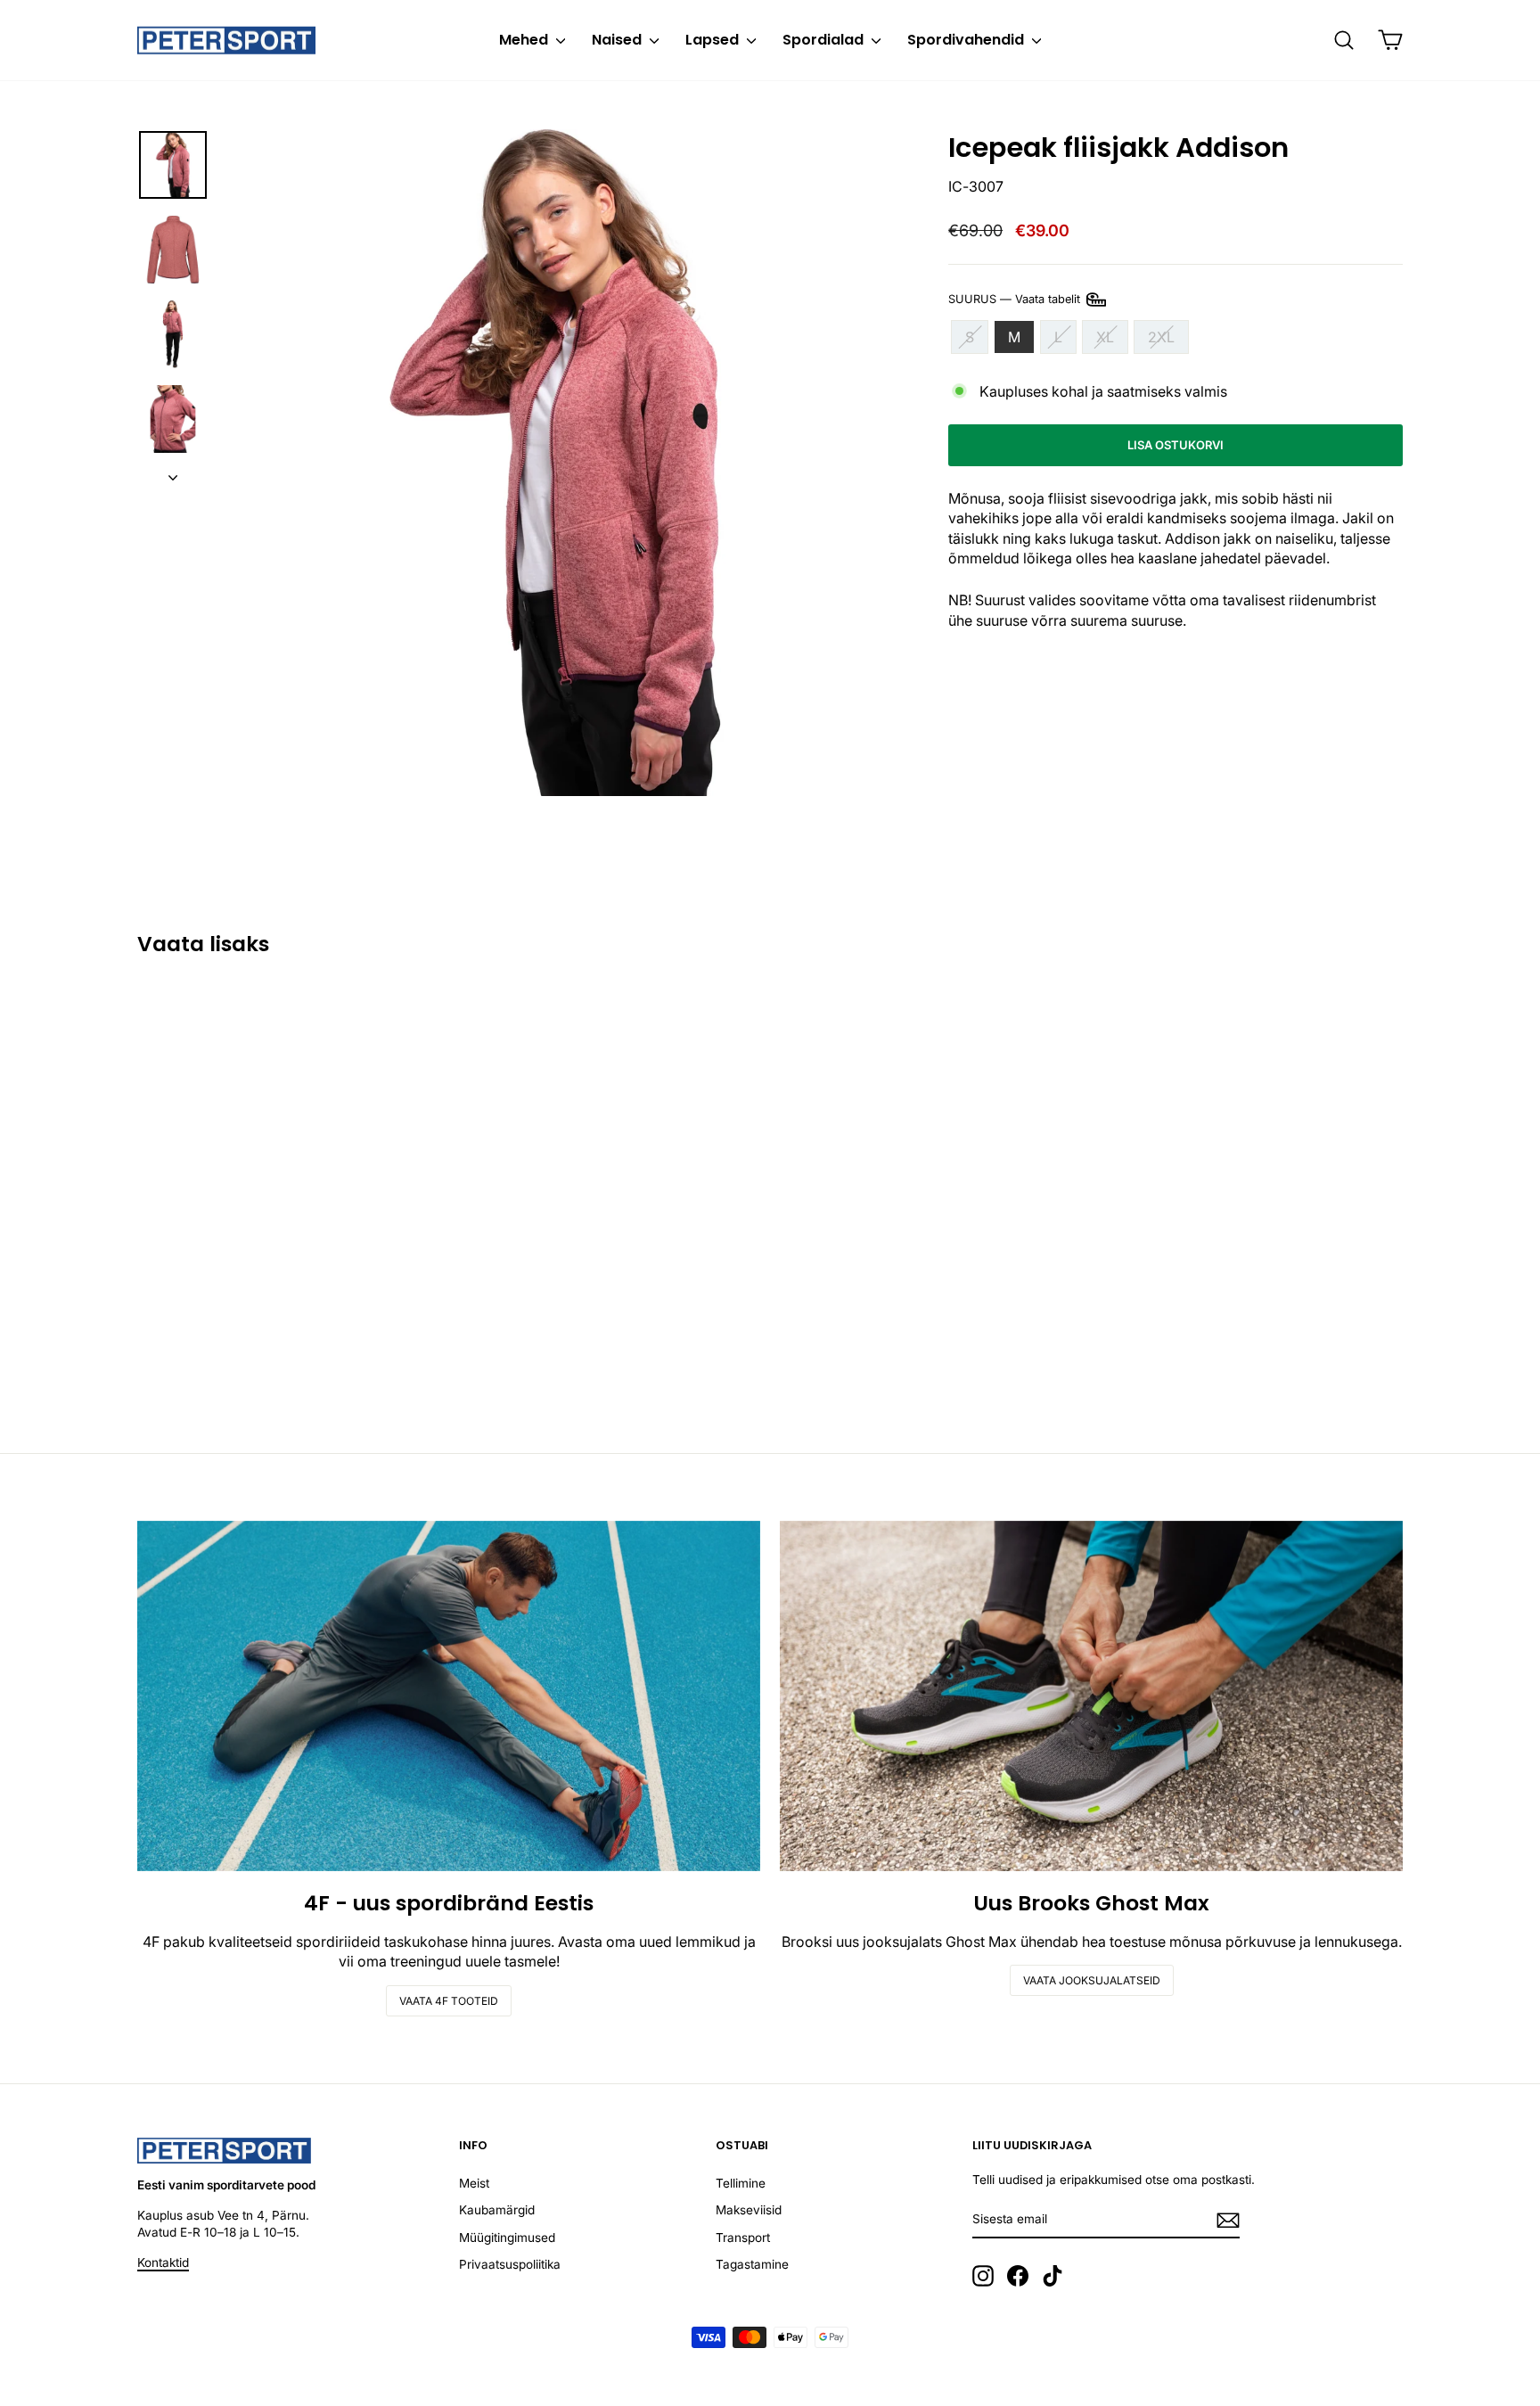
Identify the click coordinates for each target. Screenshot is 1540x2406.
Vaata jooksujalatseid (1092, 1980)
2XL (1161, 337)
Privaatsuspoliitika (510, 2264)
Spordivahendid (967, 40)
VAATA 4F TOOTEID (449, 2001)
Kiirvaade (288, 1285)
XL (1105, 337)
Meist (474, 2183)
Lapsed (714, 40)
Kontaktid (163, 2262)
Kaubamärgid (497, 2210)
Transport (743, 2238)
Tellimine (741, 2183)
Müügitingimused (507, 2238)
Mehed (525, 40)
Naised (618, 40)
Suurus (1016, 298)
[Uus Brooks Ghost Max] (1091, 1696)
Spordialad (825, 40)
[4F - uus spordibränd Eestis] (449, 1696)
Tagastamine (752, 2264)
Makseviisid (749, 2210)
